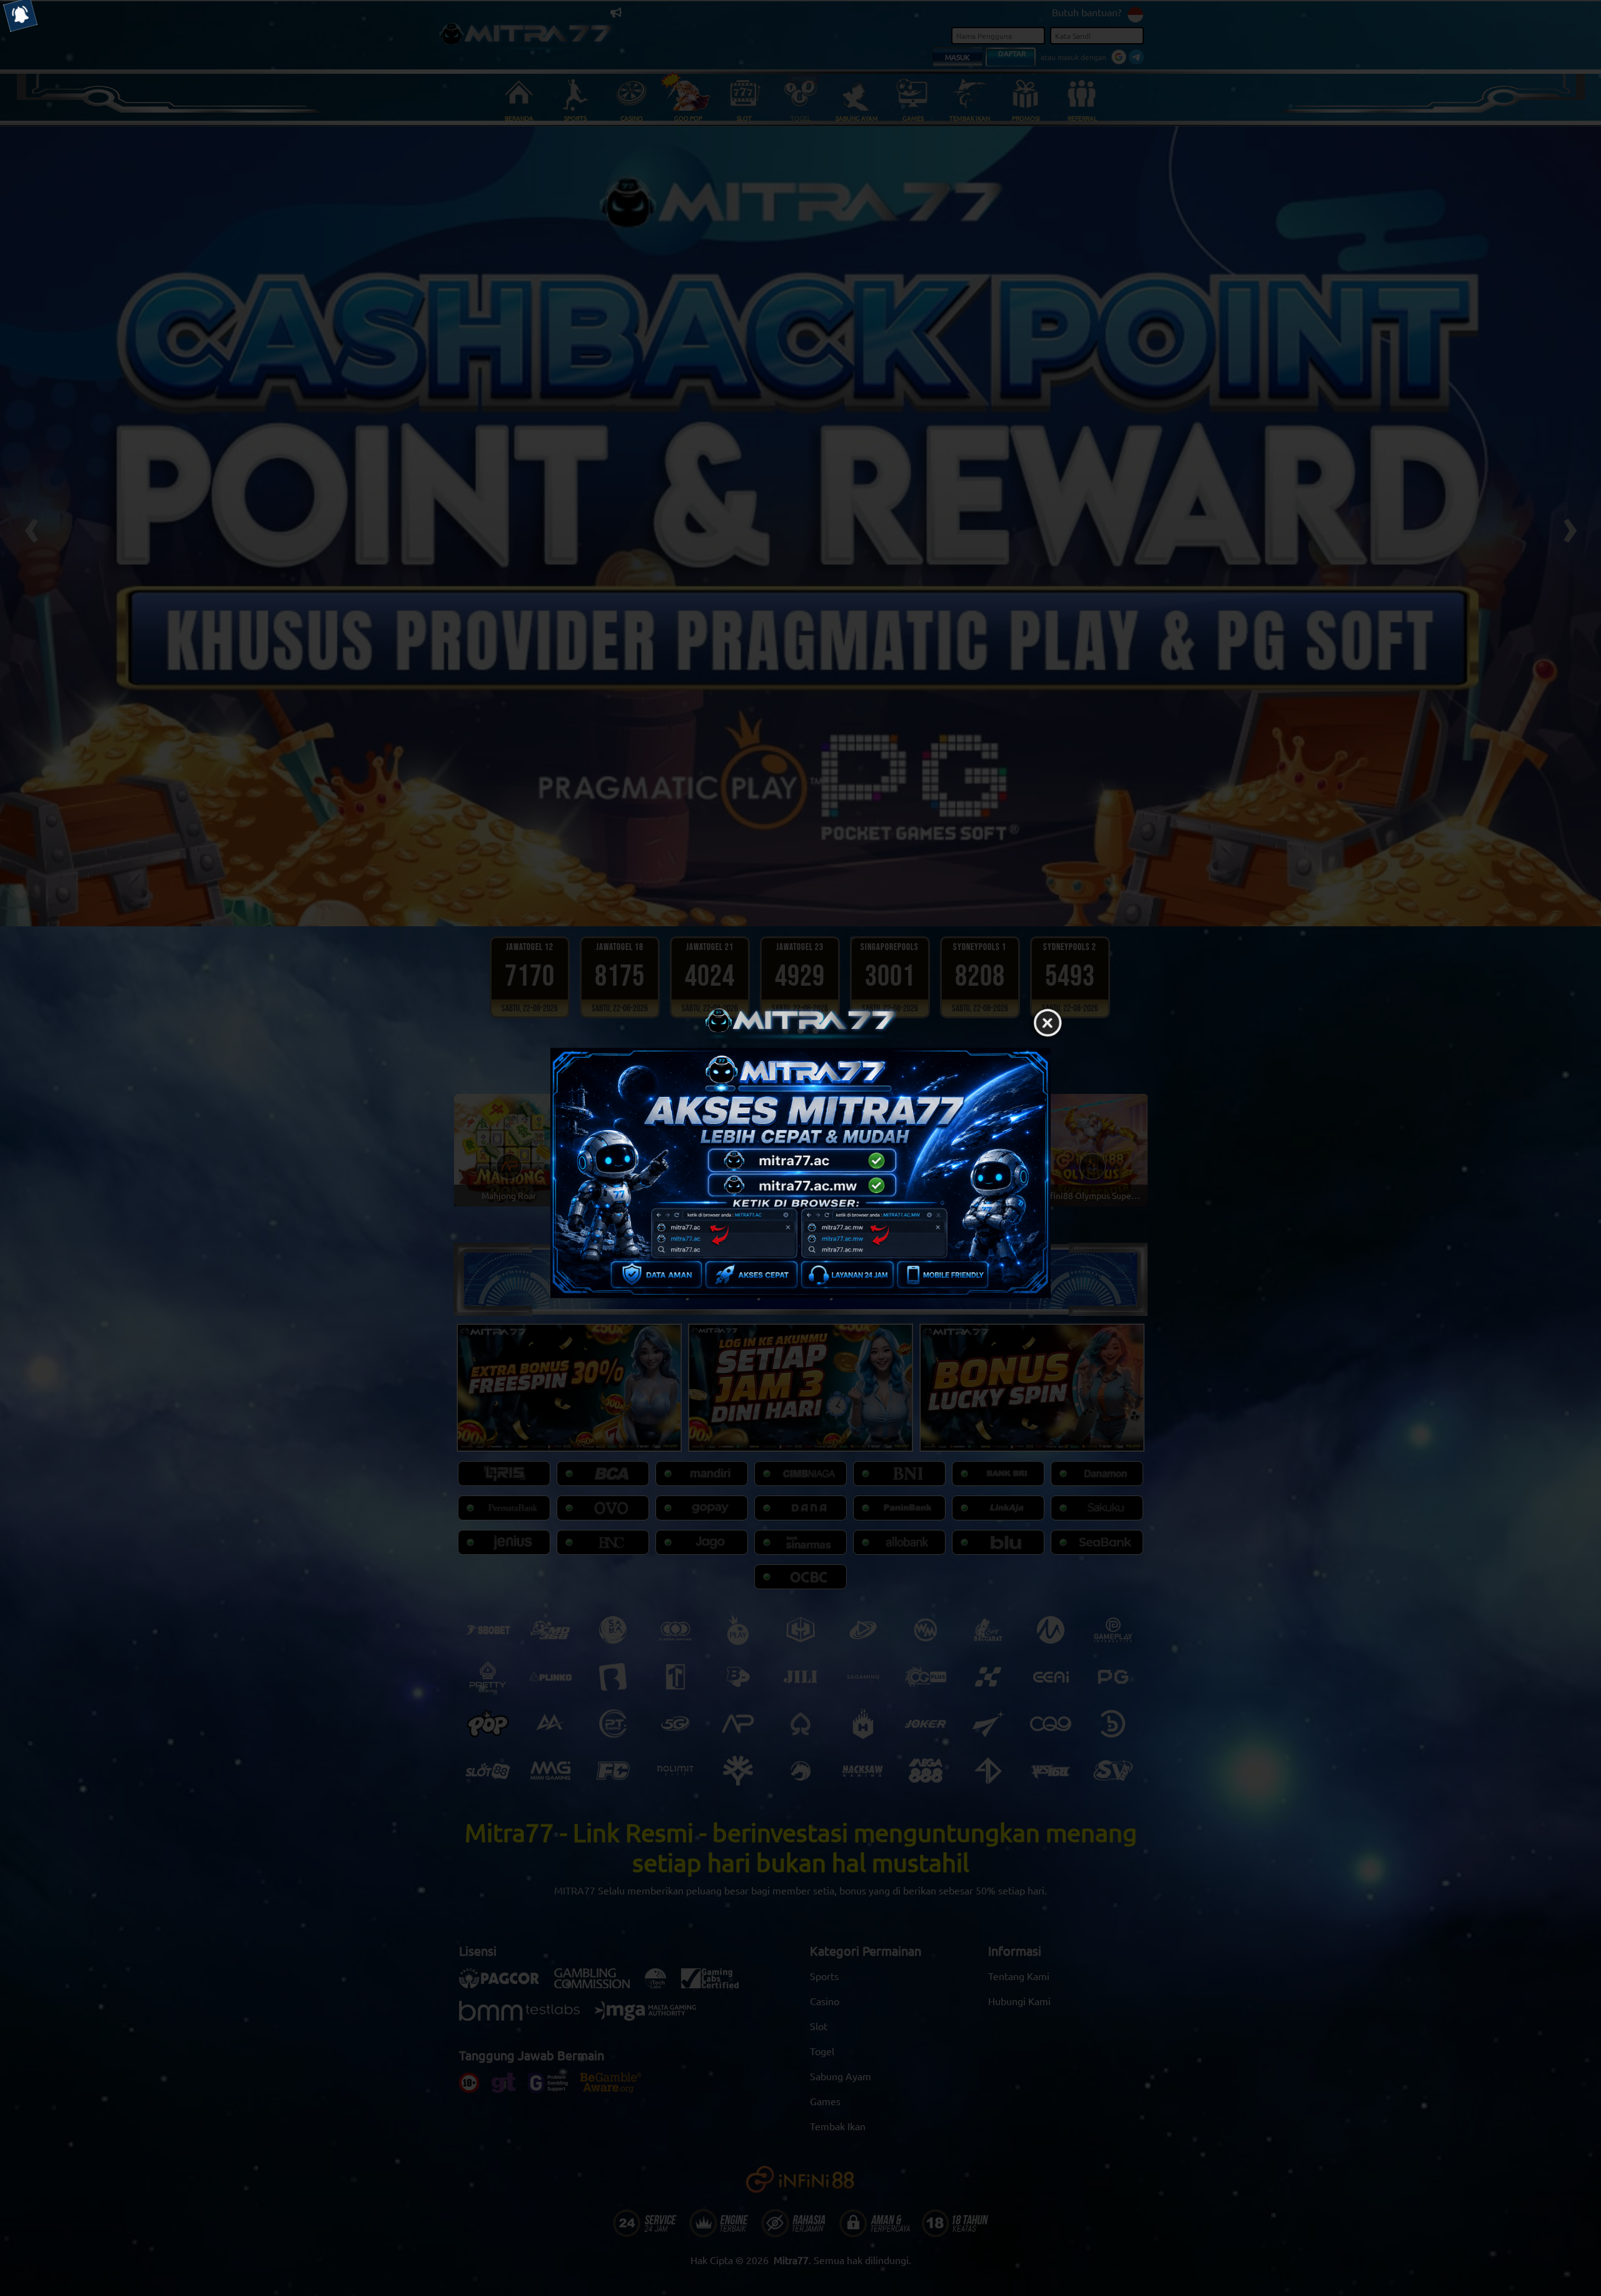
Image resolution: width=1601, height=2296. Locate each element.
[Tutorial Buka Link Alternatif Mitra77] (800, 1173)
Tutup (1048, 1023)
